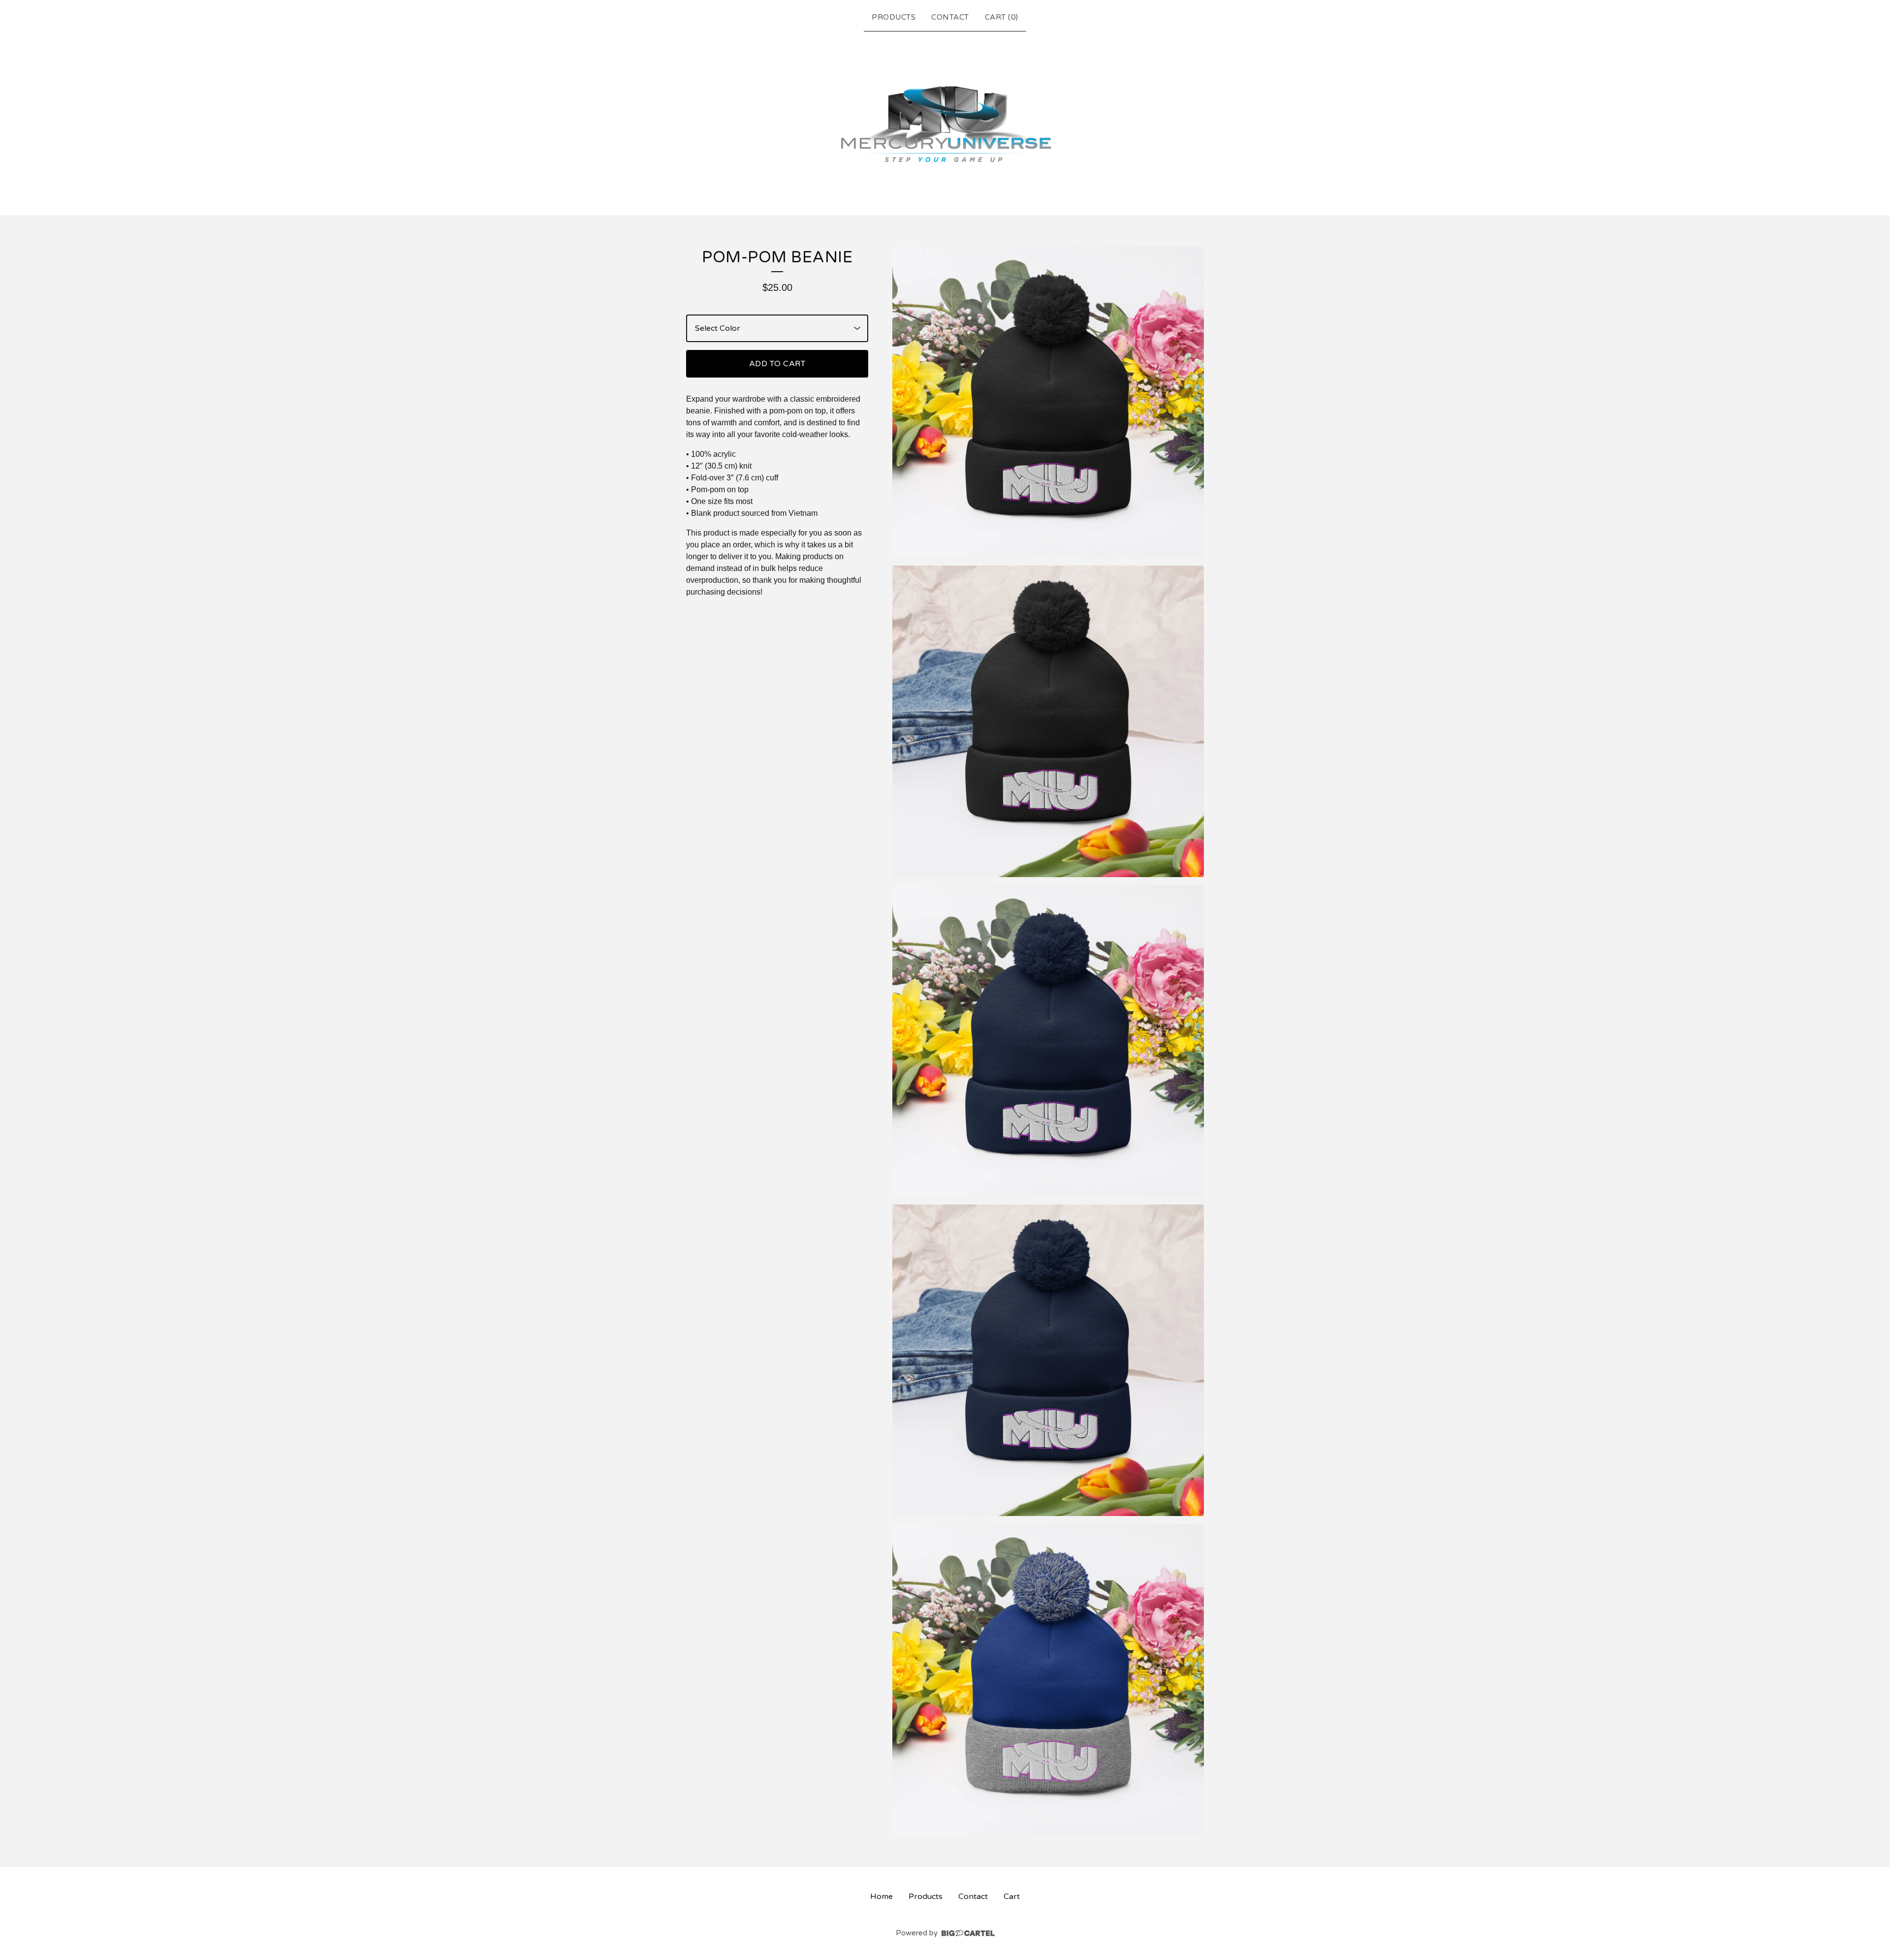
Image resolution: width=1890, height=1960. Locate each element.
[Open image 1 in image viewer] (1048, 402)
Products (894, 17)
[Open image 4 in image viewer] (1048, 1360)
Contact (950, 17)
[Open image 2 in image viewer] (1048, 721)
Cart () (1002, 17)
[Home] (945, 121)
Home (882, 1897)
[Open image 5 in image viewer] (1048, 1680)
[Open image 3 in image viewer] (1048, 1041)
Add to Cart (777, 364)
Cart (1012, 1897)
